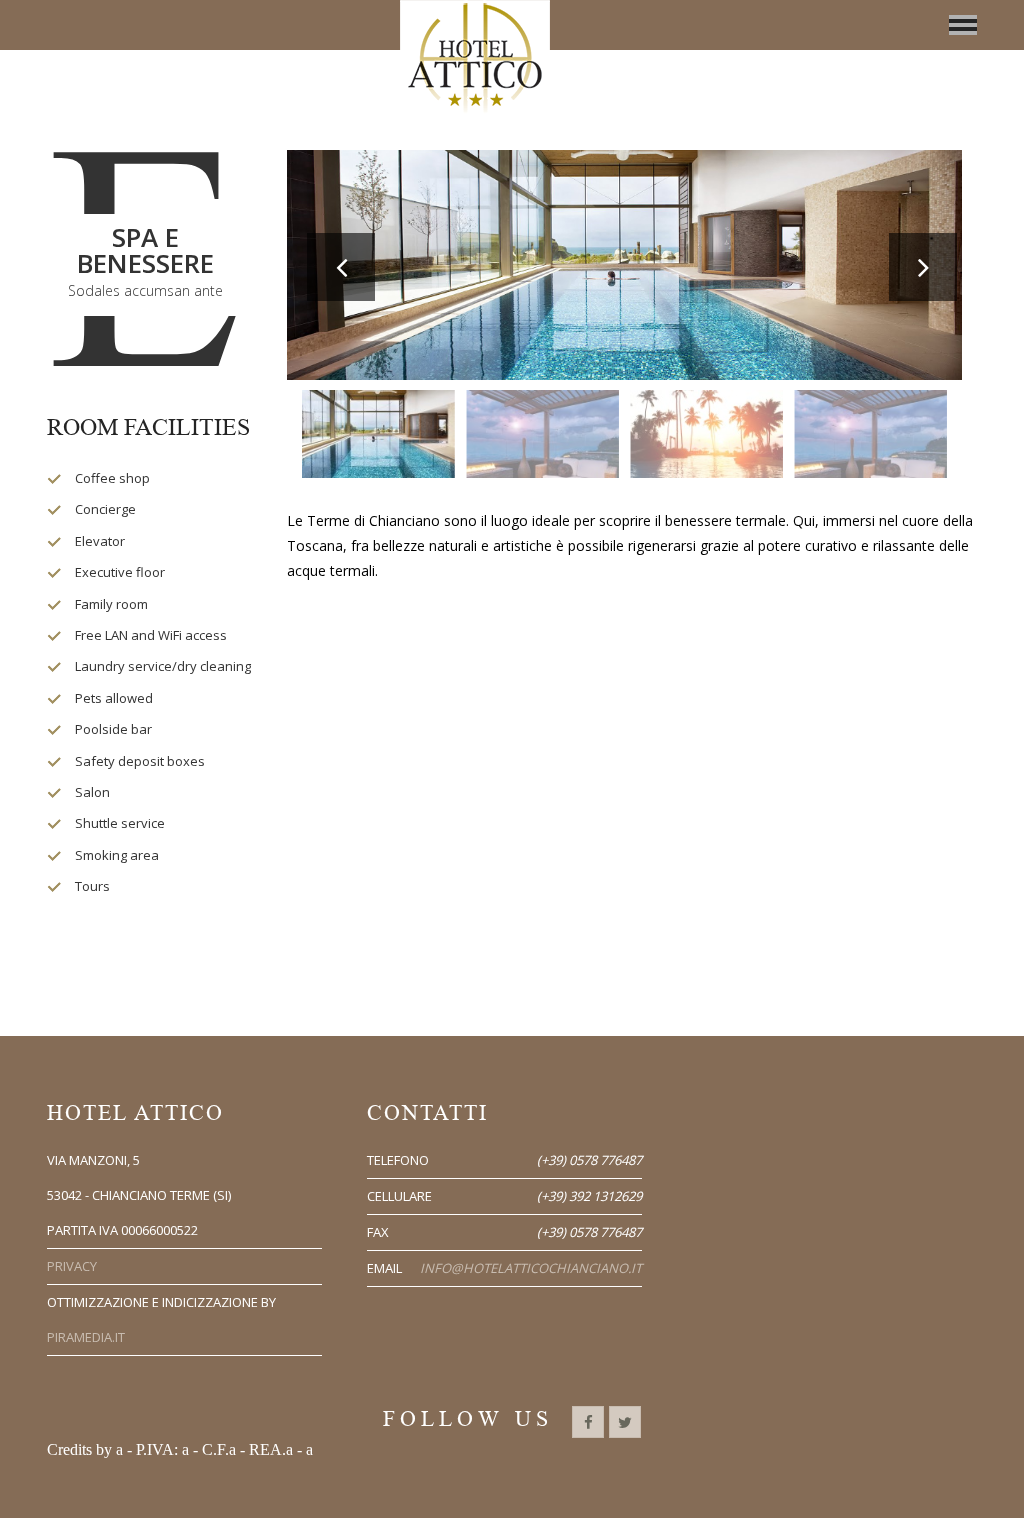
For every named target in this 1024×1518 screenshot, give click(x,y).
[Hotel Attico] (475, 66)
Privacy (72, 1266)
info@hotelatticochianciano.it (531, 1268)
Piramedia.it (86, 1337)
